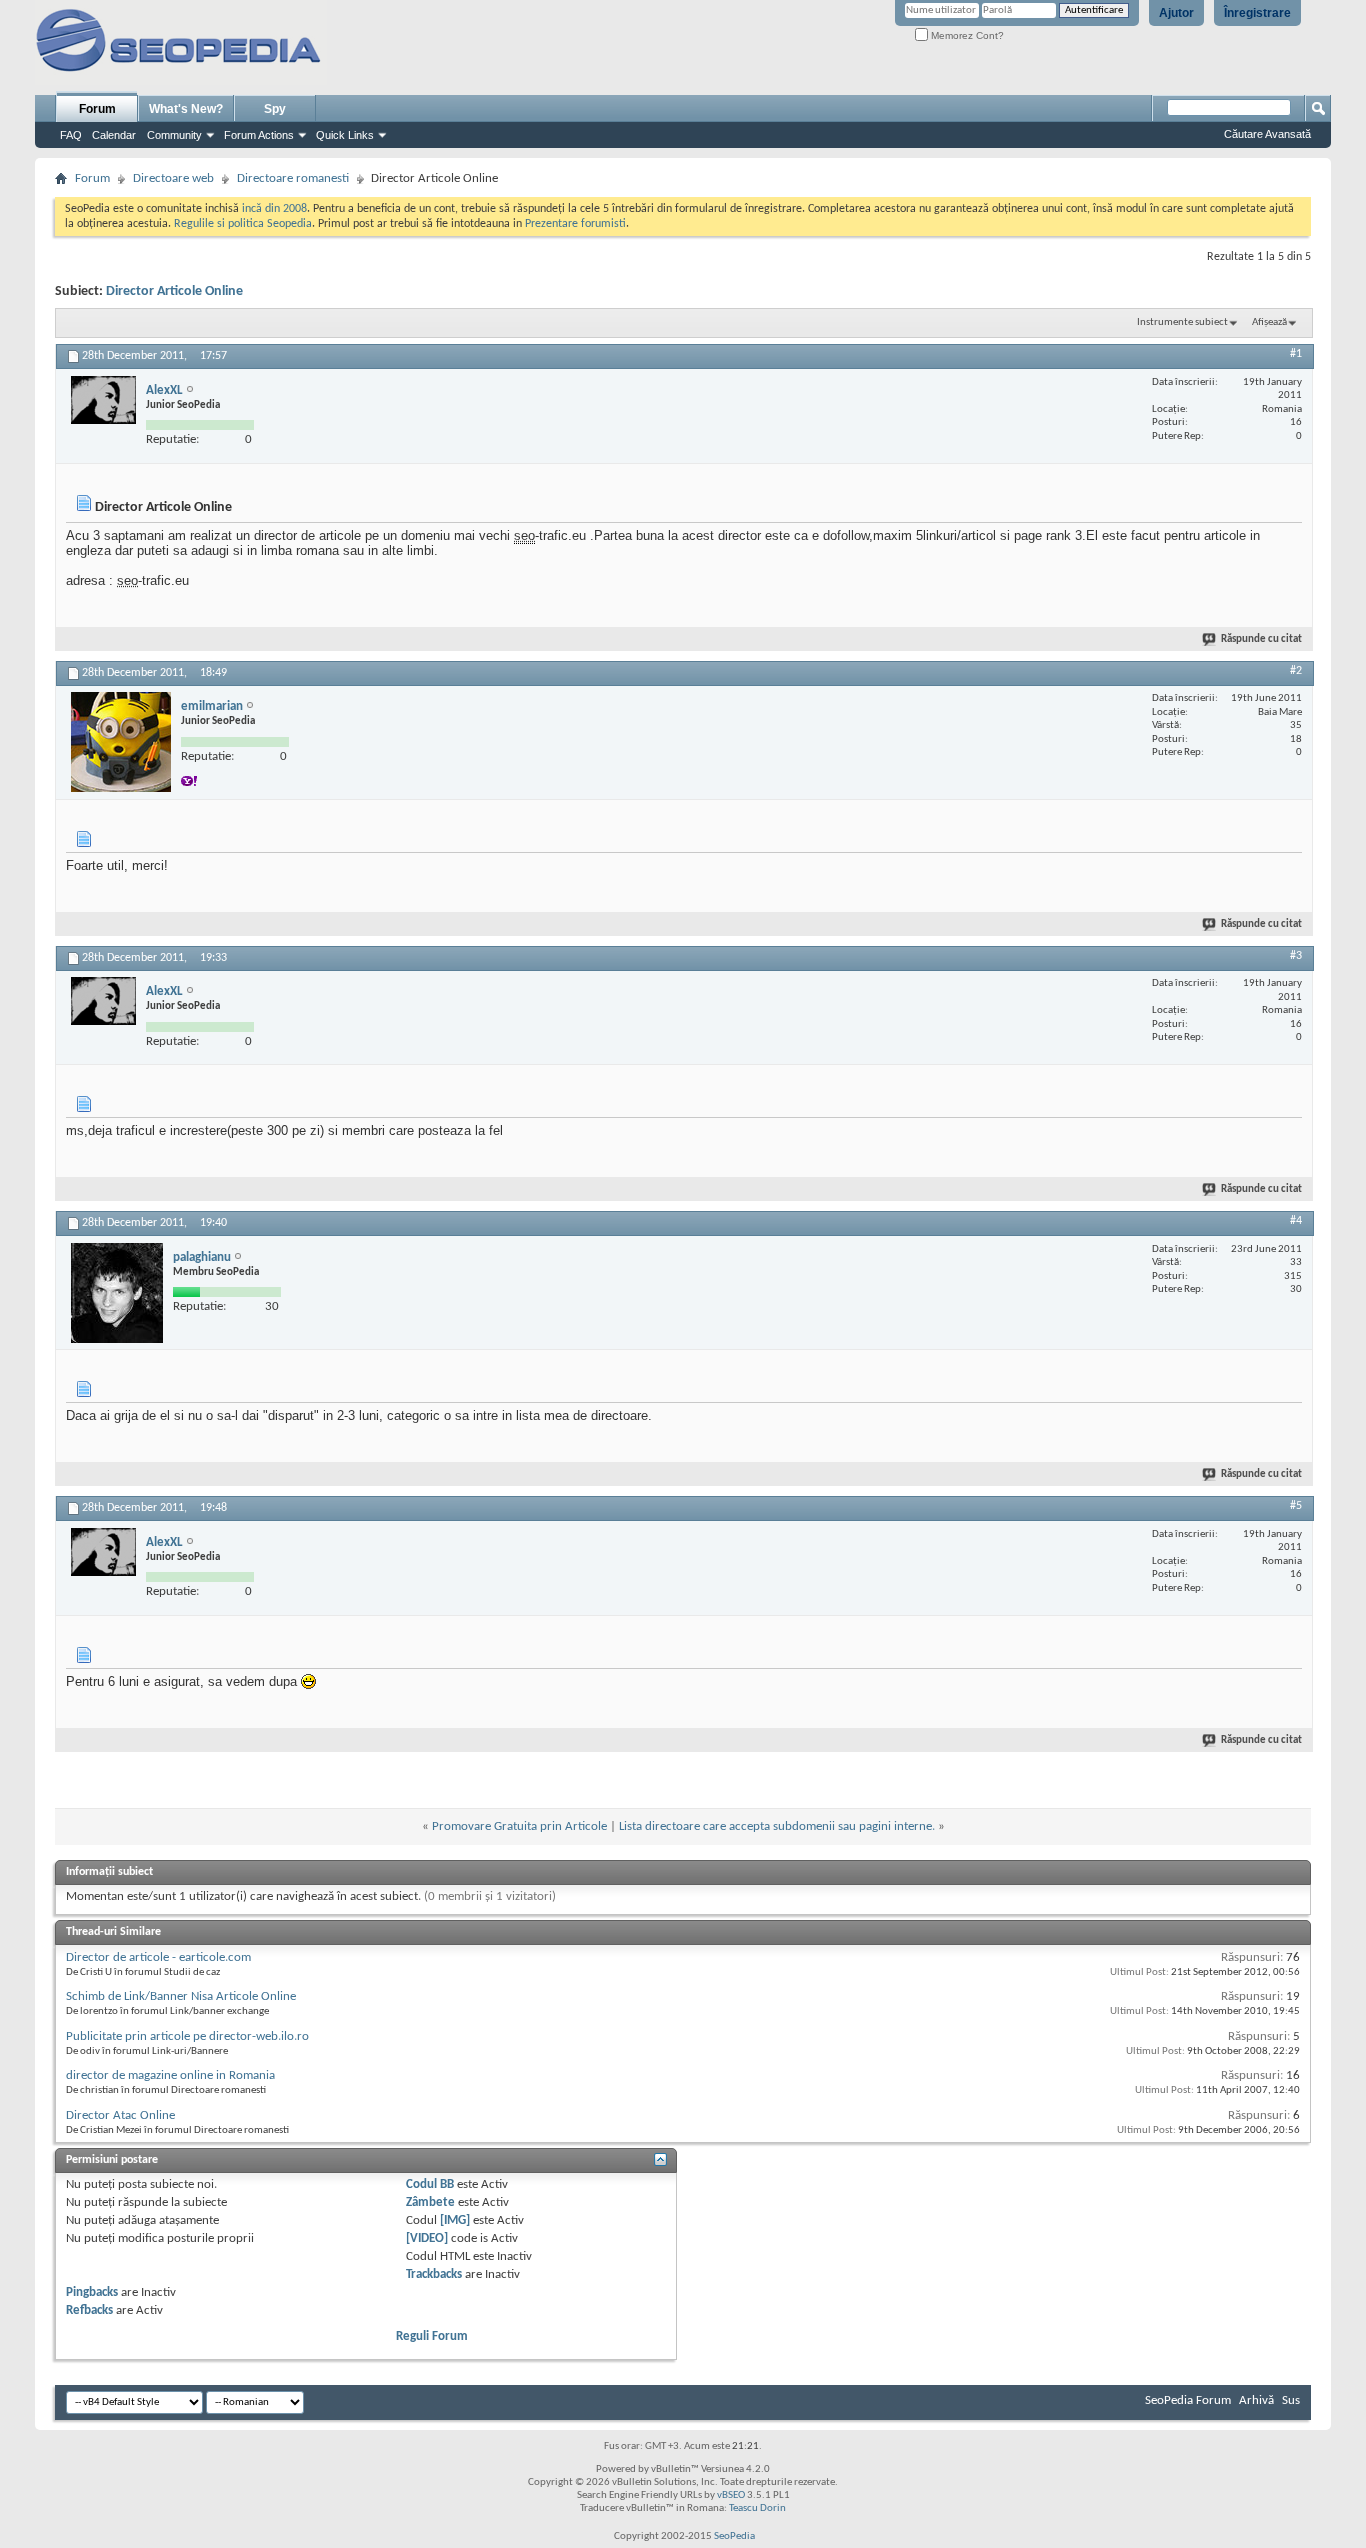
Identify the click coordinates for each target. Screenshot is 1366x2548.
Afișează (1269, 322)
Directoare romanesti (293, 178)
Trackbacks (434, 2274)
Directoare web (173, 178)
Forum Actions (259, 135)
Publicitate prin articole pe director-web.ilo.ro (187, 2036)
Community (174, 135)
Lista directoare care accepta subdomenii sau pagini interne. (777, 1826)
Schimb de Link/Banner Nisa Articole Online (181, 1996)
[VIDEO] (427, 2238)
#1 (1296, 354)
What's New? (186, 109)
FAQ (71, 135)
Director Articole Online (174, 291)
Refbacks (89, 2310)
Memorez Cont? (966, 35)
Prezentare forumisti (575, 224)
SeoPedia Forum (1188, 2400)
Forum (97, 109)
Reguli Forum (432, 2336)
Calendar (114, 135)
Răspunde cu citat (1261, 639)
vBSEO (731, 2495)
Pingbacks (92, 2292)
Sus (1291, 2400)
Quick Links (345, 135)
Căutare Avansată (1267, 134)
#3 (1296, 956)
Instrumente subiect (1182, 322)
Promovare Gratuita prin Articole (519, 1826)
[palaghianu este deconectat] (117, 1293)
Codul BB (430, 2184)
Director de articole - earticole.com (158, 1957)
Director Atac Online (120, 2115)
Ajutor (1176, 13)
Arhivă (1256, 2400)
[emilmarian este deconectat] (121, 742)
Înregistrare (1257, 13)
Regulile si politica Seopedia (243, 224)
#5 (1296, 1506)
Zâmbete (430, 2202)
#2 (1296, 671)
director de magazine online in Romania (170, 2075)
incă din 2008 (274, 209)
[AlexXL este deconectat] (103, 400)
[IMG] (455, 2220)
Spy (275, 109)
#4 (1296, 1221)
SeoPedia (734, 2536)
